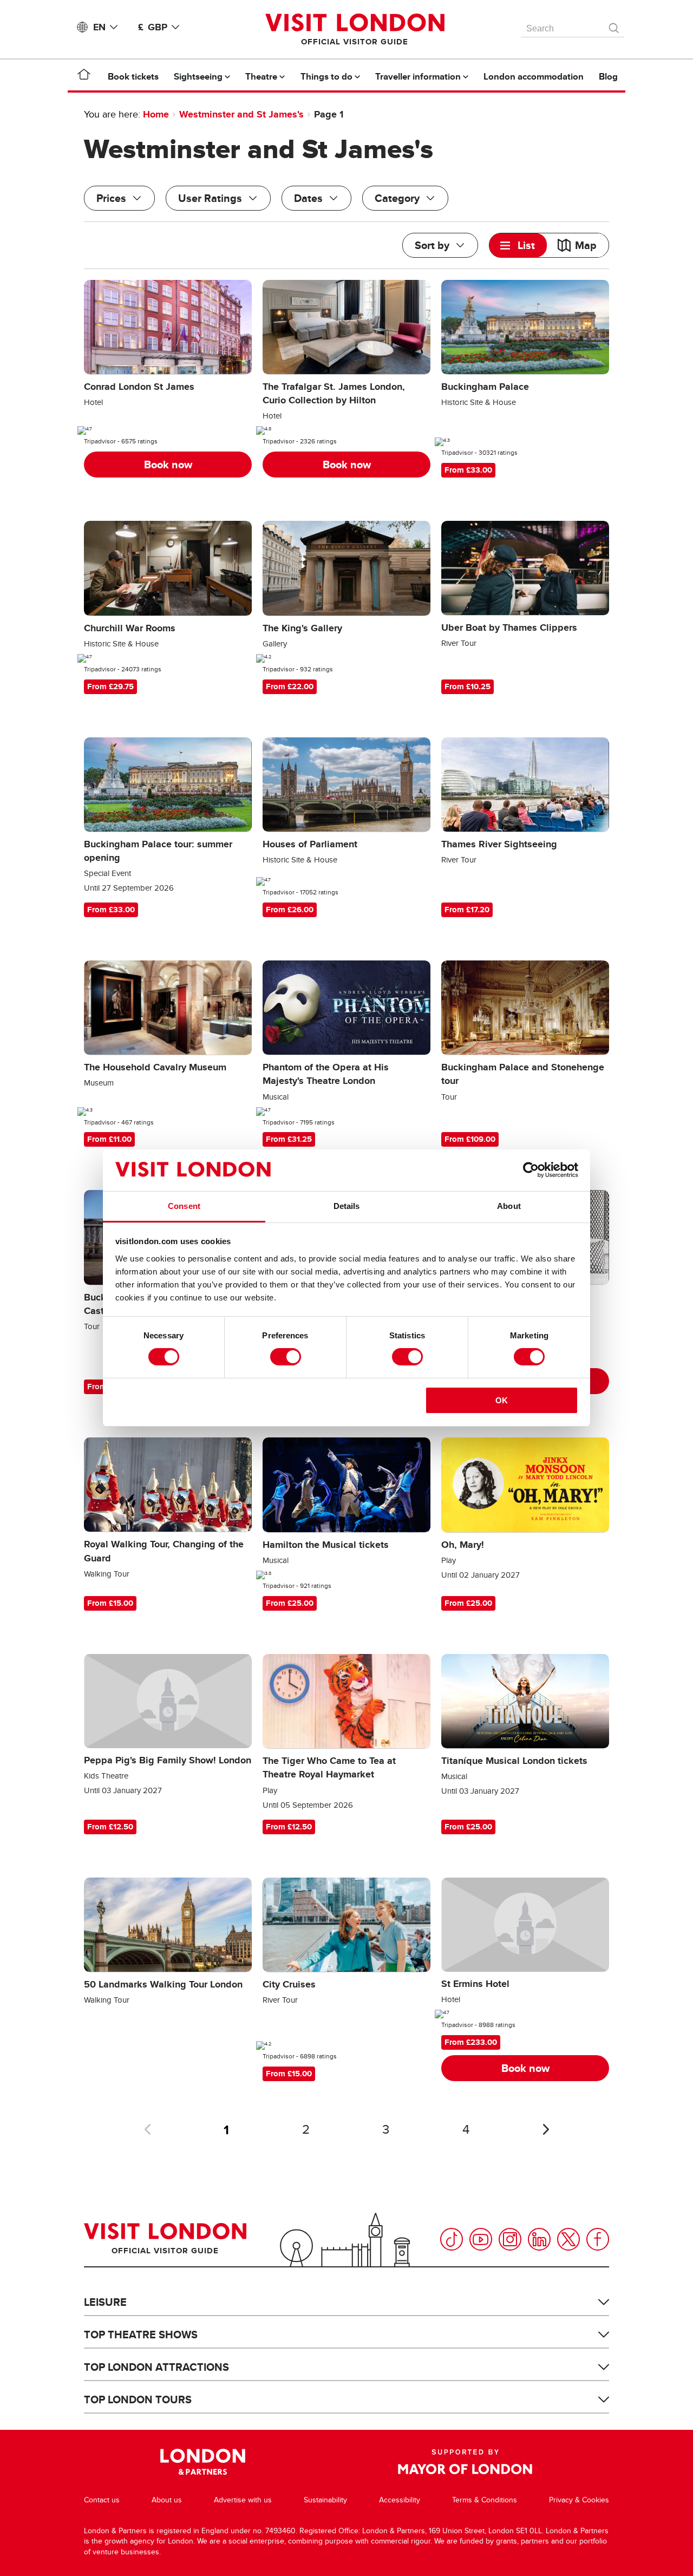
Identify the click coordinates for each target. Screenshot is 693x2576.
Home (156, 114)
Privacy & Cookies (579, 2500)
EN (99, 27)
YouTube (481, 2239)
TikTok (452, 2239)
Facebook (598, 2239)
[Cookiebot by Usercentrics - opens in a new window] (531, 1170)
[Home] (84, 76)
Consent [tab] (184, 1206)
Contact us (102, 2500)
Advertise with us (243, 2500)
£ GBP (153, 27)
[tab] (518, 245)
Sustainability (325, 2500)
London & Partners (203, 2462)
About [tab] (509, 1206)
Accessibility (400, 2500)
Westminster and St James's (241, 114)
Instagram (510, 2239)
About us (167, 2500)
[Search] (614, 25)
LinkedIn (539, 2239)
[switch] (286, 1357)
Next (546, 2129)
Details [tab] (347, 1206)
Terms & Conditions (485, 2500)
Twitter (568, 2239)
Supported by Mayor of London (465, 2462)
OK (502, 1400)
